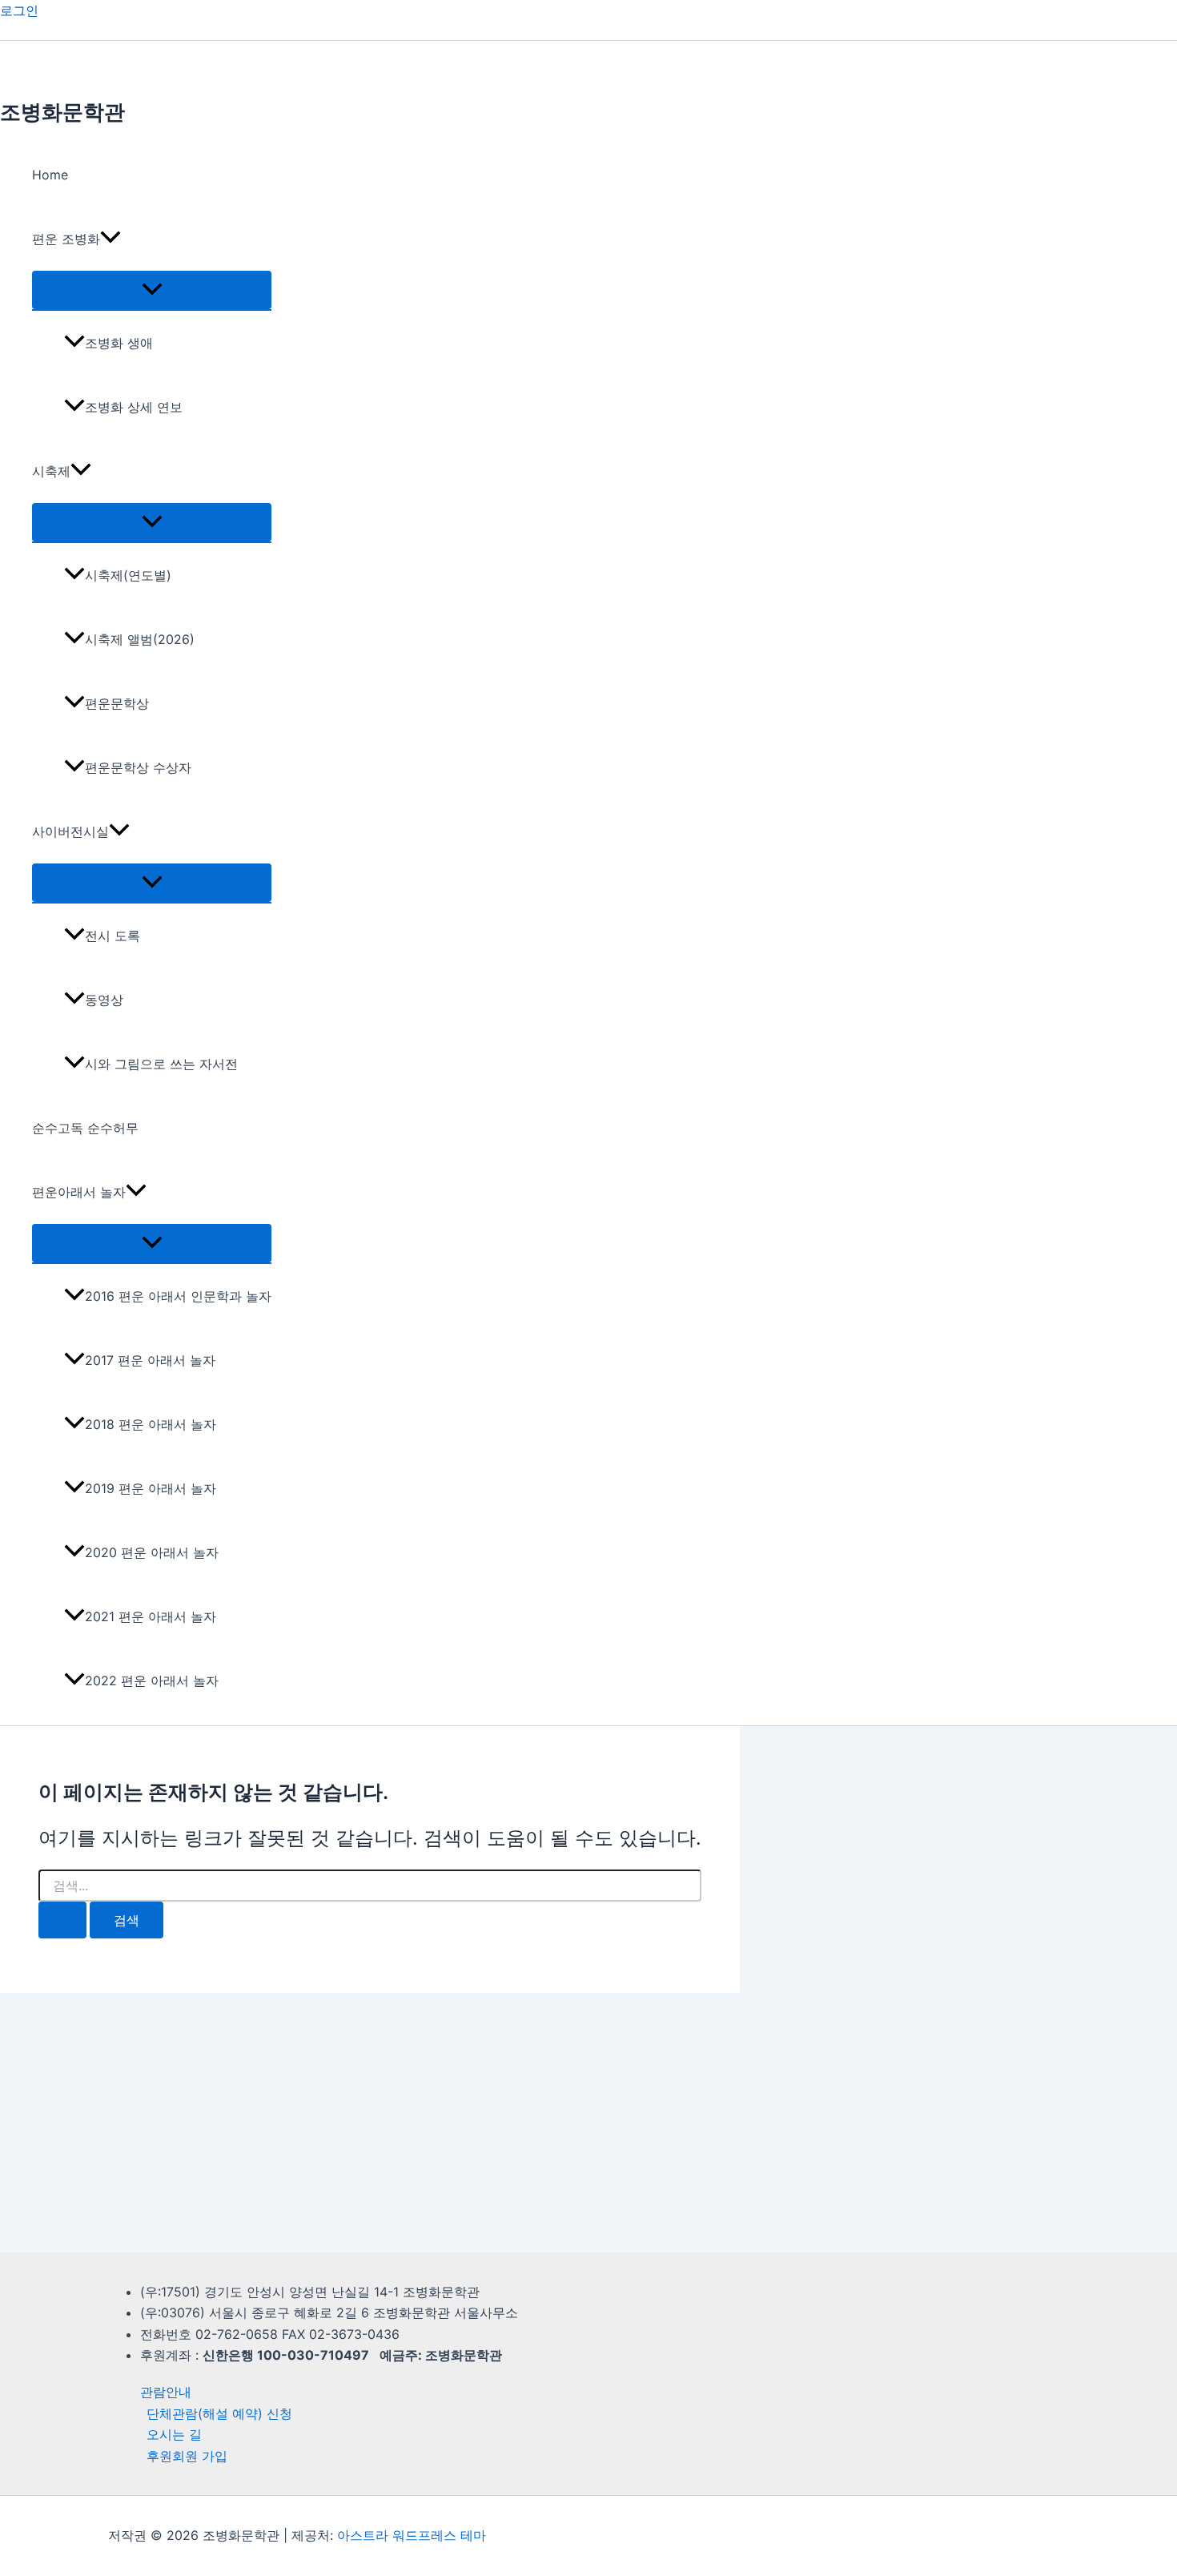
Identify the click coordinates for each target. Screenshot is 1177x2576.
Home (50, 175)
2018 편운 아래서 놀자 (151, 1424)
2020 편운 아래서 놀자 (152, 1552)
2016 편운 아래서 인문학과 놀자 (178, 1296)
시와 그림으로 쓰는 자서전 (161, 1064)
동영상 (104, 1000)
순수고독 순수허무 (85, 1128)
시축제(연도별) (128, 575)
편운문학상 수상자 (138, 767)
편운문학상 (117, 703)
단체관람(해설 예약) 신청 (219, 2413)
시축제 (51, 471)
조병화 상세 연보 (134, 407)
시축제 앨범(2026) (140, 639)
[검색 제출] (62, 1920)
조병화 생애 (119, 343)
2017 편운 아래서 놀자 (150, 1360)
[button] (110, 239)
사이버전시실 (70, 831)
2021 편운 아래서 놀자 (151, 1616)
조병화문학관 (62, 112)
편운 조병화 (66, 239)
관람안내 (166, 2392)
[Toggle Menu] (152, 290)
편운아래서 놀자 (79, 1192)
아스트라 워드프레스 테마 (412, 2535)
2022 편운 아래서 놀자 (152, 1680)
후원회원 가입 (187, 2456)
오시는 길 (174, 2434)
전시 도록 (112, 936)
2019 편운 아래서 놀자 (151, 1488)
